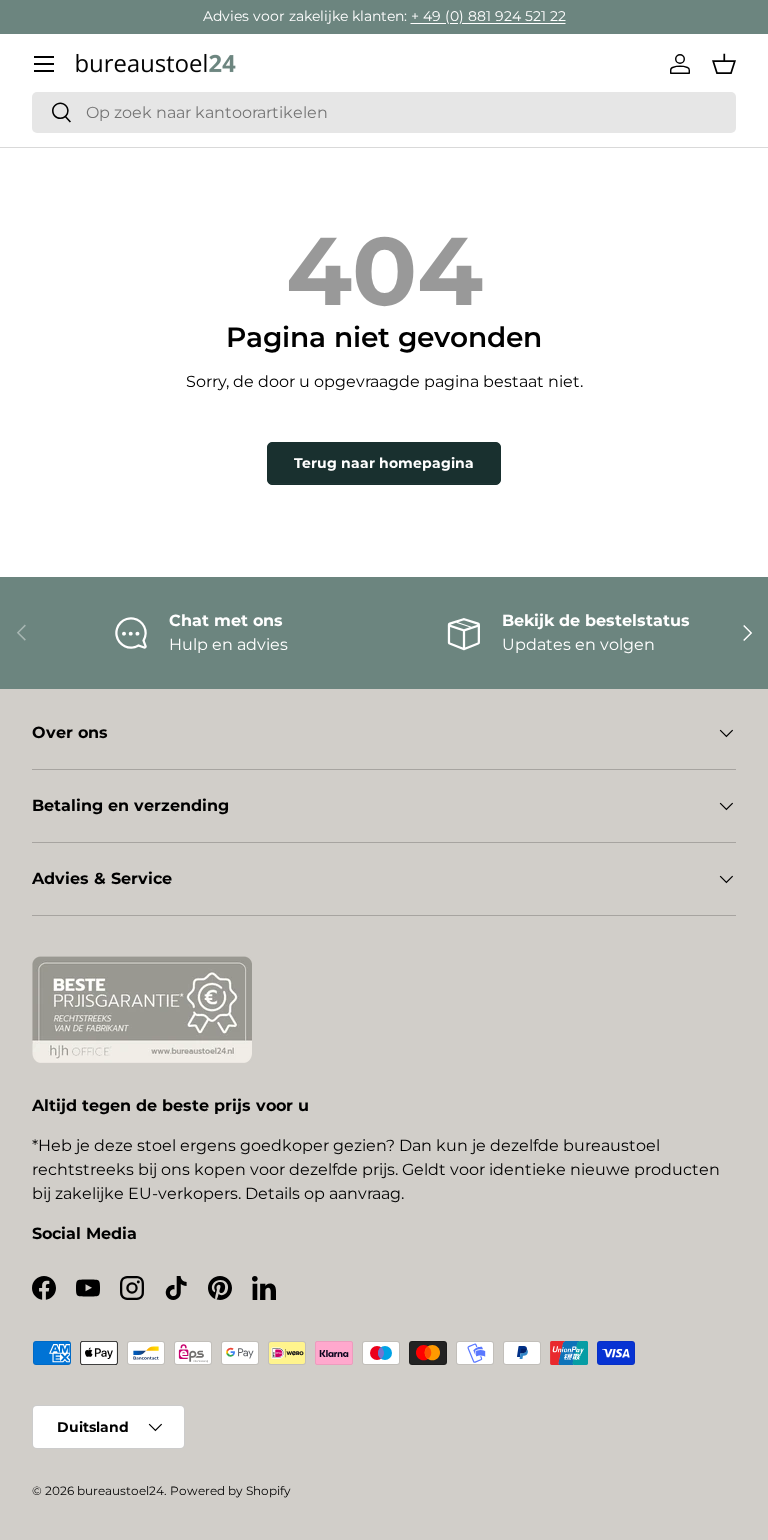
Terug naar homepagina (384, 463)
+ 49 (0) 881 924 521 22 (488, 16)
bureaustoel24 (120, 1490)
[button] (724, 64)
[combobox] (384, 112)
